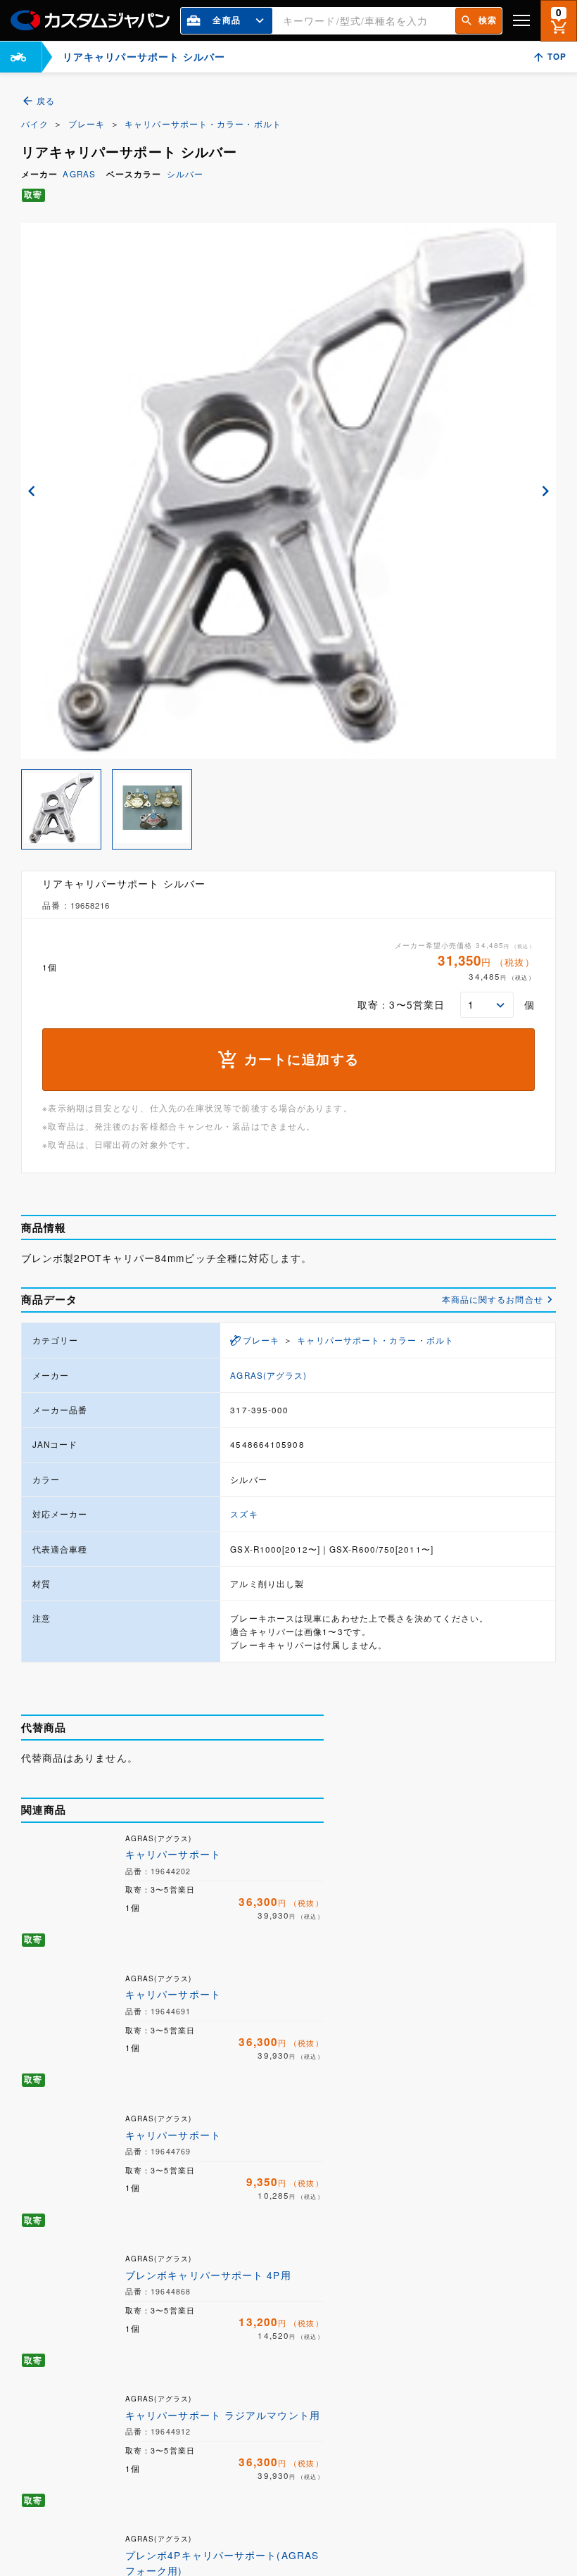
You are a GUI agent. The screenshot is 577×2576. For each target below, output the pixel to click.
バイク (35, 124)
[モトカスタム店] (18, 57)
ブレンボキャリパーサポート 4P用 (208, 2275)
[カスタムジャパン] (90, 20)
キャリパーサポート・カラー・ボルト (203, 124)
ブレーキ (87, 124)
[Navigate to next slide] (545, 491)
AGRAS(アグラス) (268, 1375)
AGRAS (79, 174)
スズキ (244, 1514)
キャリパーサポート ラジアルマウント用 (223, 2415)
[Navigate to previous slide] (32, 491)
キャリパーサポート (173, 1854)
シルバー (185, 174)
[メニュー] (521, 20)
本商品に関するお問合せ (493, 1299)
